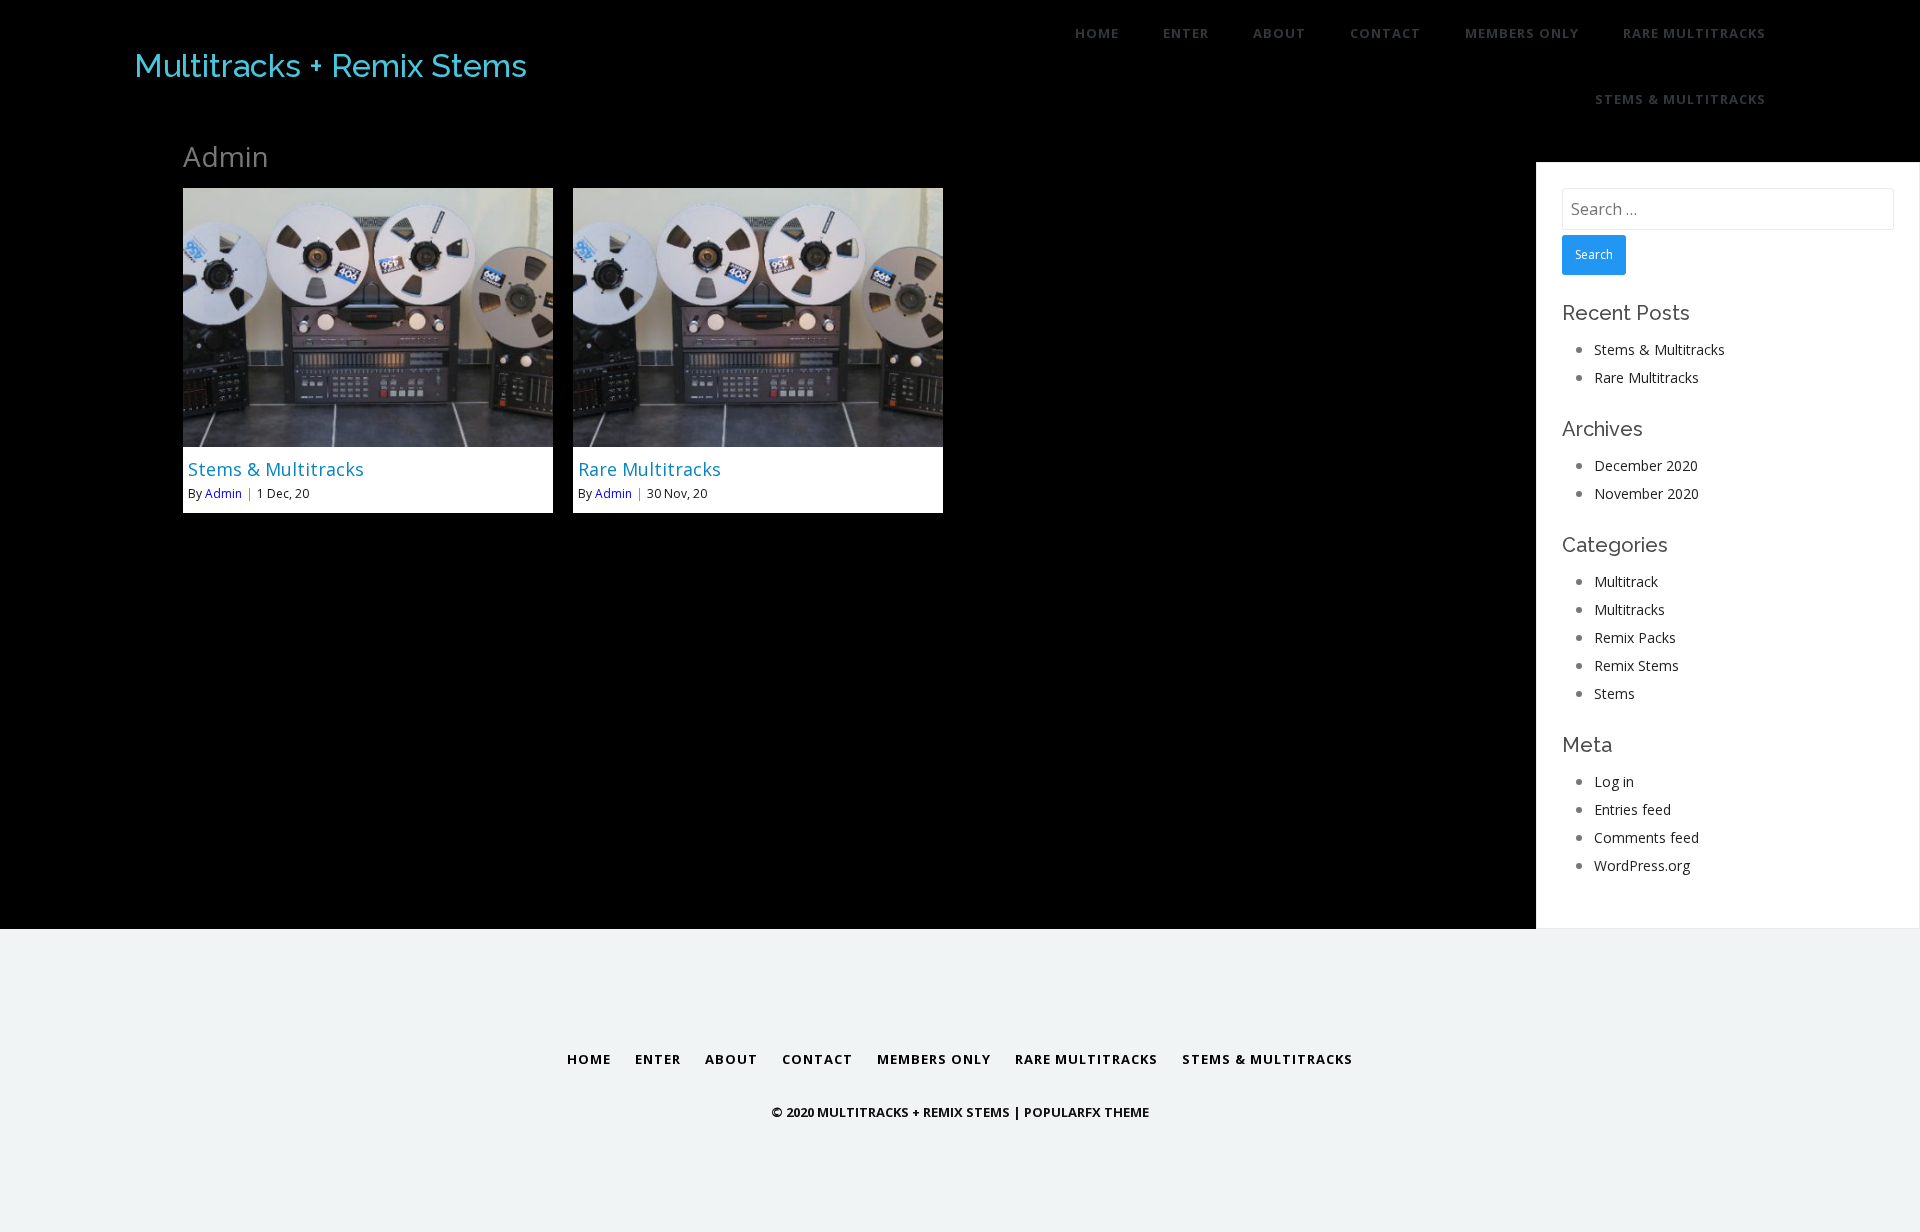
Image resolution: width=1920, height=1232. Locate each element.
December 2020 (1646, 465)
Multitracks (1629, 609)
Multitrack (1626, 581)
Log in (1614, 781)
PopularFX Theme (1086, 1112)
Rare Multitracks (1646, 377)
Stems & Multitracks (1659, 349)
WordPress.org (1642, 865)
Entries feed (1632, 809)
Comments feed (1646, 837)
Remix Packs (1635, 637)
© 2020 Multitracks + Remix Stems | (897, 1112)
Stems (1614, 693)
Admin (223, 493)
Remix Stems (1636, 665)
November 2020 (1646, 493)
